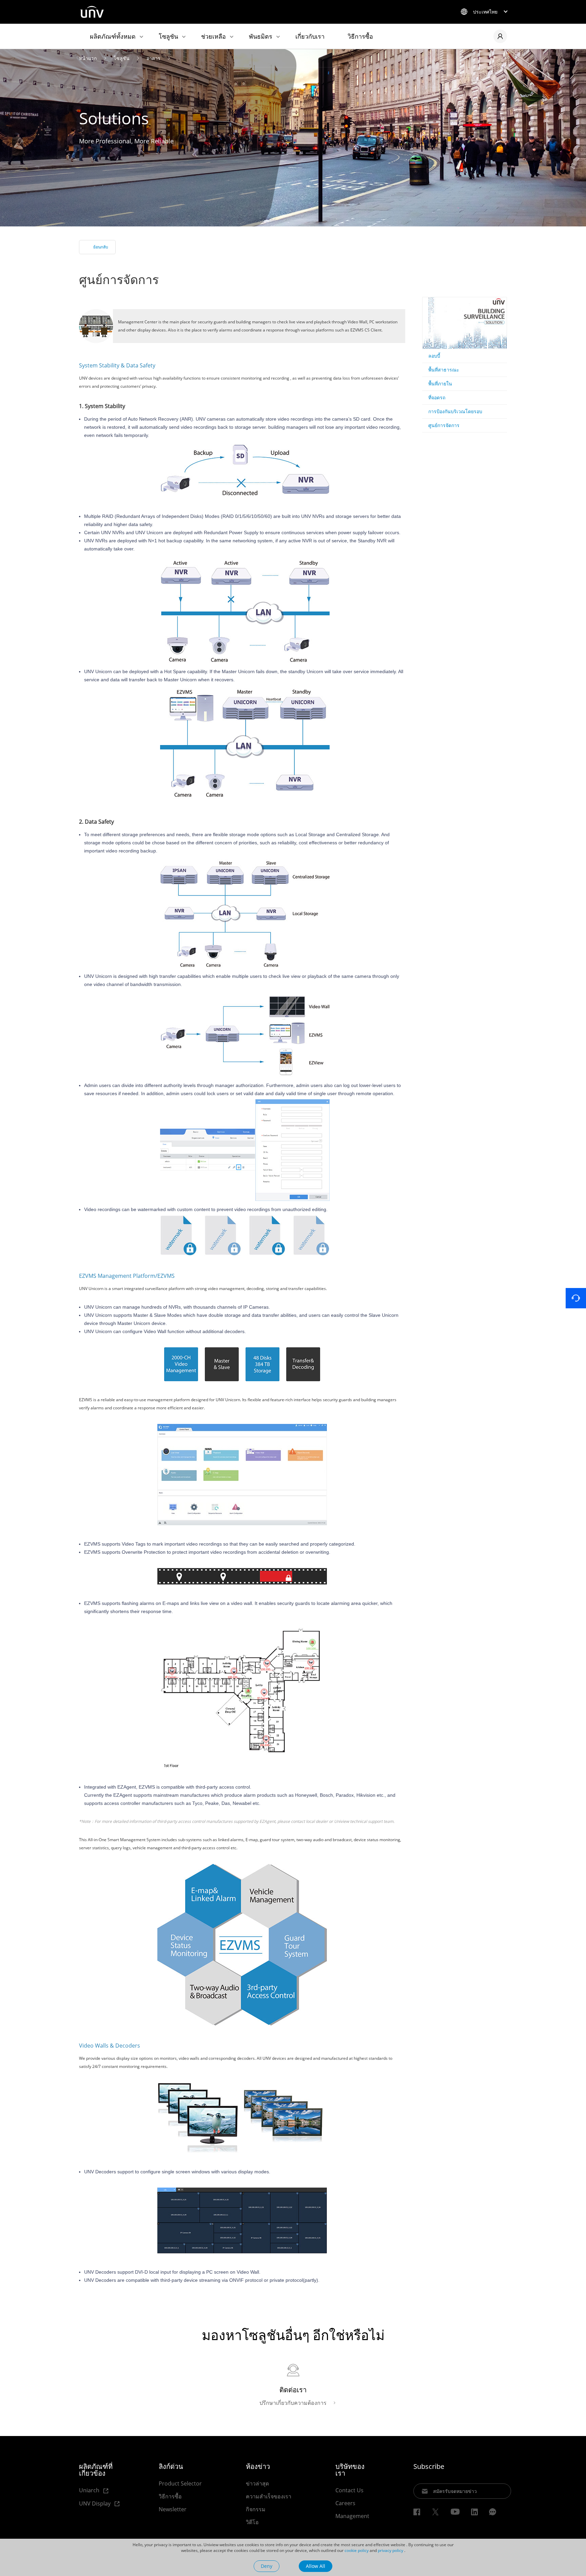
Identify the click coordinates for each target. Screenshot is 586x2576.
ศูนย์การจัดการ (444, 425)
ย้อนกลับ (101, 247)
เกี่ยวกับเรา (310, 36)
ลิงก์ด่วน (171, 2467)
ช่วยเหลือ (213, 36)
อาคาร (153, 58)
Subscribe (429, 2467)
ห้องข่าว (258, 2467)
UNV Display (95, 2504)
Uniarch (90, 2490)
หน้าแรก (88, 58)
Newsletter (173, 2509)
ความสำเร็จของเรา (269, 2496)
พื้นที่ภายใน (440, 384)
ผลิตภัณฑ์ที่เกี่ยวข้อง (96, 2470)
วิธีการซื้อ (360, 36)
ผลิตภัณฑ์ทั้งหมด (113, 36)
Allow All (316, 2566)
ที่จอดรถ (437, 397)
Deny (267, 2566)
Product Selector (180, 2483)
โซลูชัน (168, 36)
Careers (345, 2503)
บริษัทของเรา (350, 2470)
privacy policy (390, 2550)
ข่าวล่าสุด (257, 2483)
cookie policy (357, 2550)
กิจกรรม (256, 2509)
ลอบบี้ (434, 356)
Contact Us (349, 2490)
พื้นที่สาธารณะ (444, 370)
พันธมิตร (261, 36)
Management (352, 2516)
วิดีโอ (252, 2522)
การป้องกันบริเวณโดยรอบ (455, 411)
